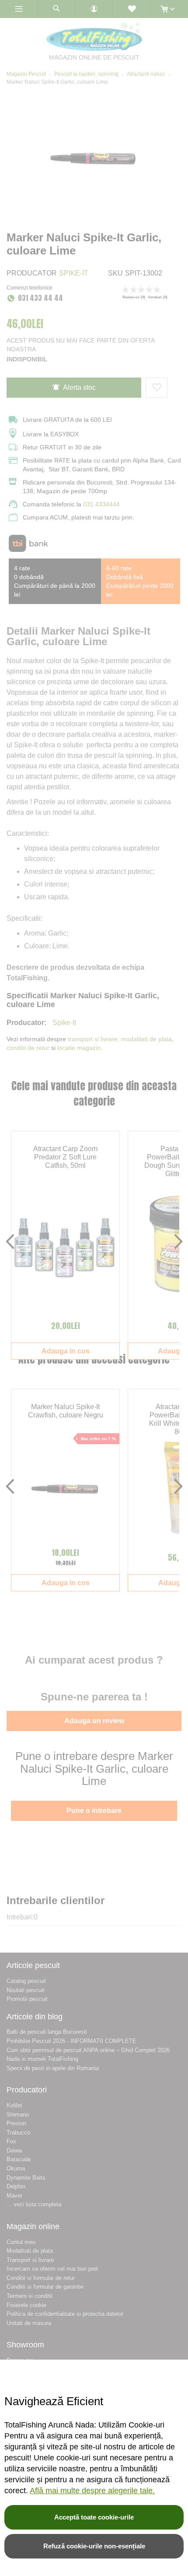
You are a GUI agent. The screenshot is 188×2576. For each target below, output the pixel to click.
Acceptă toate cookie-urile (94, 2517)
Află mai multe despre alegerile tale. (92, 2491)
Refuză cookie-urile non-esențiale (94, 2546)
